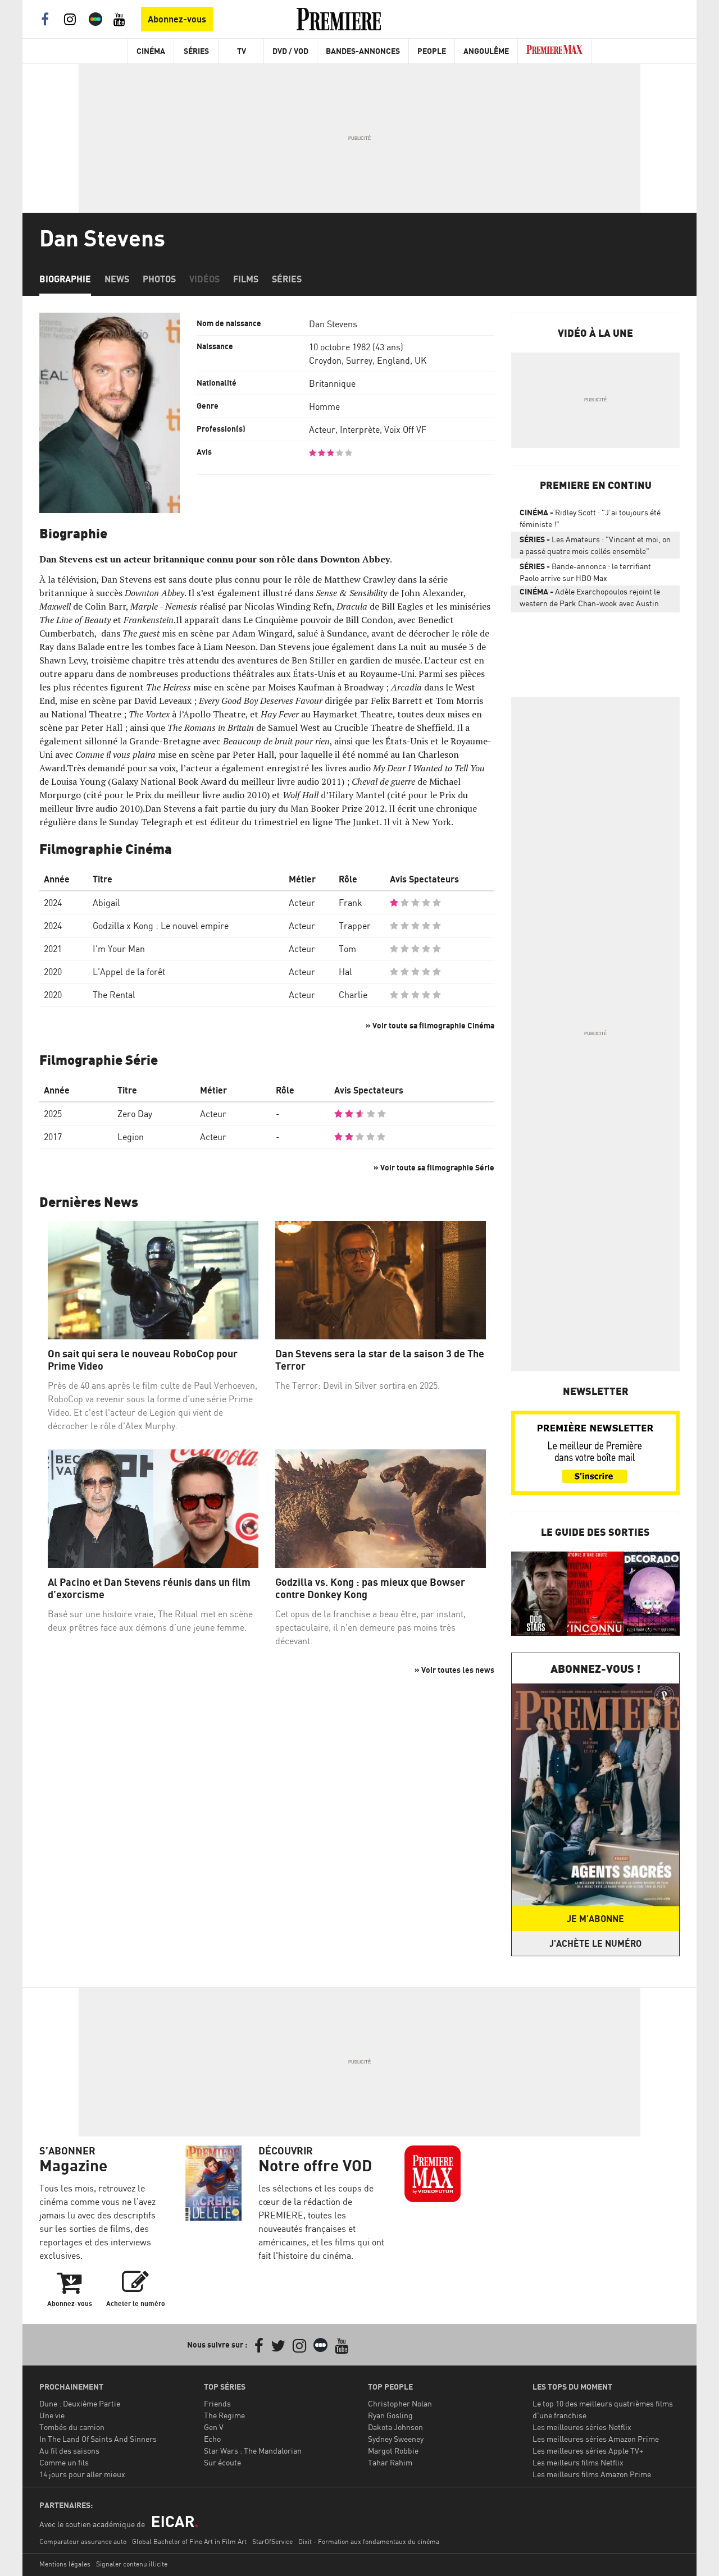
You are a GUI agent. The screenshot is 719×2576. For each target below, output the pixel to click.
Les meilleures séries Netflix (582, 2427)
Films (246, 279)
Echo (212, 2439)
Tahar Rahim (390, 2462)
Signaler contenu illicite (132, 2564)
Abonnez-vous (177, 19)
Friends (217, 2403)
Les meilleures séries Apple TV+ (588, 2451)
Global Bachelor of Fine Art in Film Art (189, 2541)
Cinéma (151, 51)
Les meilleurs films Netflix (578, 2462)
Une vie (52, 2415)
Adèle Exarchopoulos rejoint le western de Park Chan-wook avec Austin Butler (590, 600)
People (432, 51)
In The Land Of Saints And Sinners (98, 2439)
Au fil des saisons (69, 2451)
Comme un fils (64, 2462)
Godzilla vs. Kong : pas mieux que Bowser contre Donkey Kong (370, 1588)
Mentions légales (65, 2564)
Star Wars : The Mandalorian (253, 2451)
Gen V (214, 2427)
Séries (196, 51)
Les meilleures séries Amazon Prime (596, 2439)
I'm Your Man (119, 949)
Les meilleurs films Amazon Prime (592, 2474)
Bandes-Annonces (363, 51)
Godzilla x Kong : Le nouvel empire (161, 926)
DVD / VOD (290, 51)
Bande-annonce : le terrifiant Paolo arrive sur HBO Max (585, 572)
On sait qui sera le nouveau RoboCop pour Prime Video (143, 1360)
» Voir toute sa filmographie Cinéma (430, 1025)
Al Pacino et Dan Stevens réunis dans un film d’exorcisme (149, 1588)
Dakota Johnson (395, 2427)
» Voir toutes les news (454, 1670)
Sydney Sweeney (396, 2439)
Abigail (106, 903)
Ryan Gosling (390, 2415)
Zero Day (135, 1114)
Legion (131, 1137)
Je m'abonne (595, 1919)
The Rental (114, 995)
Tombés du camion (72, 2427)
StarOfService (272, 2541)
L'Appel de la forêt (129, 972)
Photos (159, 279)
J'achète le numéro (595, 1943)
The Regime (224, 2415)
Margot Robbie (393, 2451)
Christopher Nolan (400, 2403)
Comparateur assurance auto (83, 2541)
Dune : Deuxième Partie (80, 2403)
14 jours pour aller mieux (82, 2474)
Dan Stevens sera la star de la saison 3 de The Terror (380, 1360)
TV (242, 51)
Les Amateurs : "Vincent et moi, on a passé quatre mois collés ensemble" (595, 545)
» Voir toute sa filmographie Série (434, 1167)
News (117, 279)
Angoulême (486, 51)
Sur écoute (222, 2462)
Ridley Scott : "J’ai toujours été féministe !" (590, 518)
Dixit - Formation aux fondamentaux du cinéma (369, 2541)
